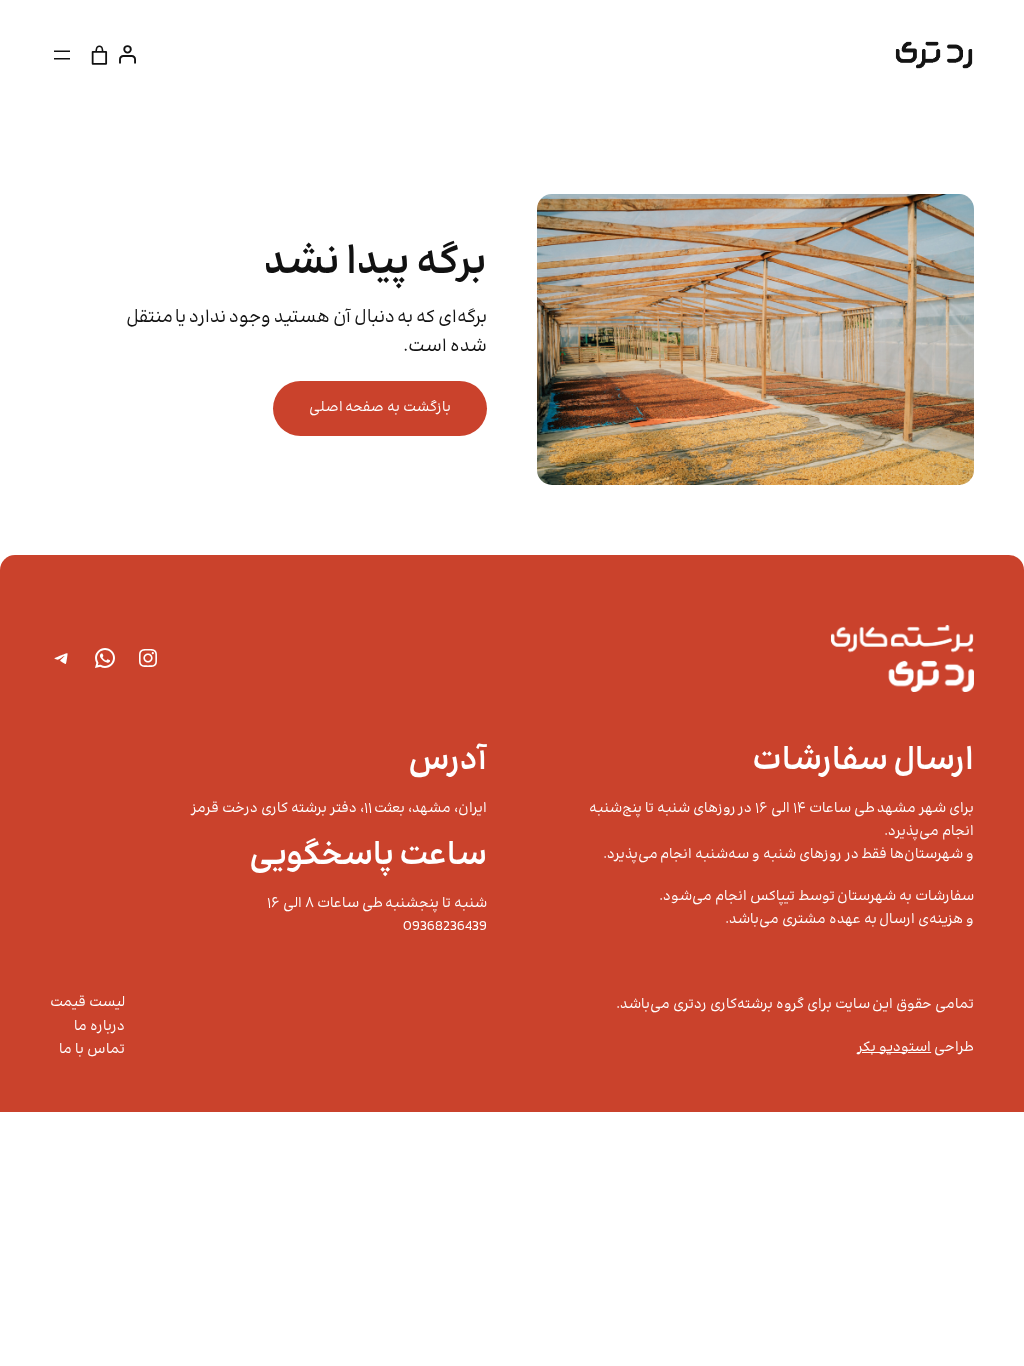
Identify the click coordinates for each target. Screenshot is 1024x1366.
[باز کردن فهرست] (62, 55)
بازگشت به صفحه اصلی (380, 408)
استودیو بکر (894, 1048)
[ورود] (131, 54)
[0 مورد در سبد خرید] (100, 54)
